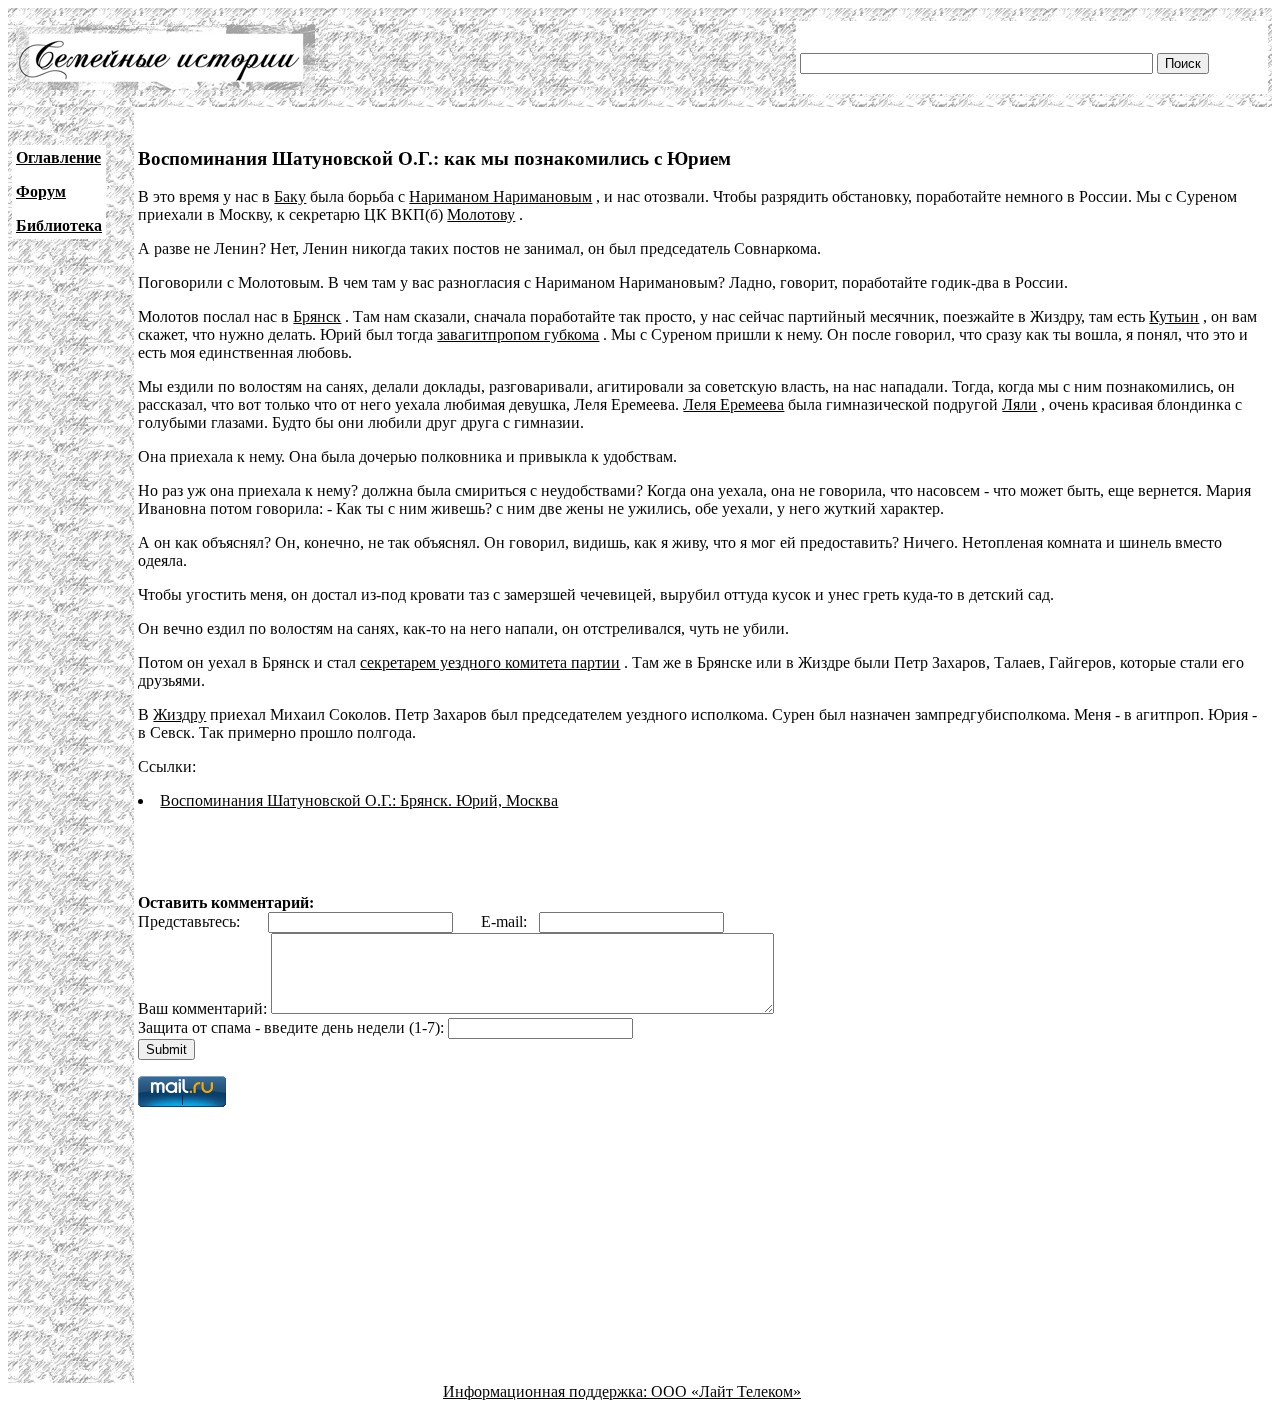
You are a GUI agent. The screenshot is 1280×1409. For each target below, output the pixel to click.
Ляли (1019, 404)
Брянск (317, 316)
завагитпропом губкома (518, 334)
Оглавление (58, 157)
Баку (290, 196)
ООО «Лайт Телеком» (726, 1391)
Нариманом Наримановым (500, 196)
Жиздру (179, 714)
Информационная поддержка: (547, 1391)
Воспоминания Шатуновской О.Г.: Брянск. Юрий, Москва (359, 800)
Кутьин (1174, 316)
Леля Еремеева (733, 404)
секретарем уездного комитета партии (490, 662)
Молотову (481, 214)
